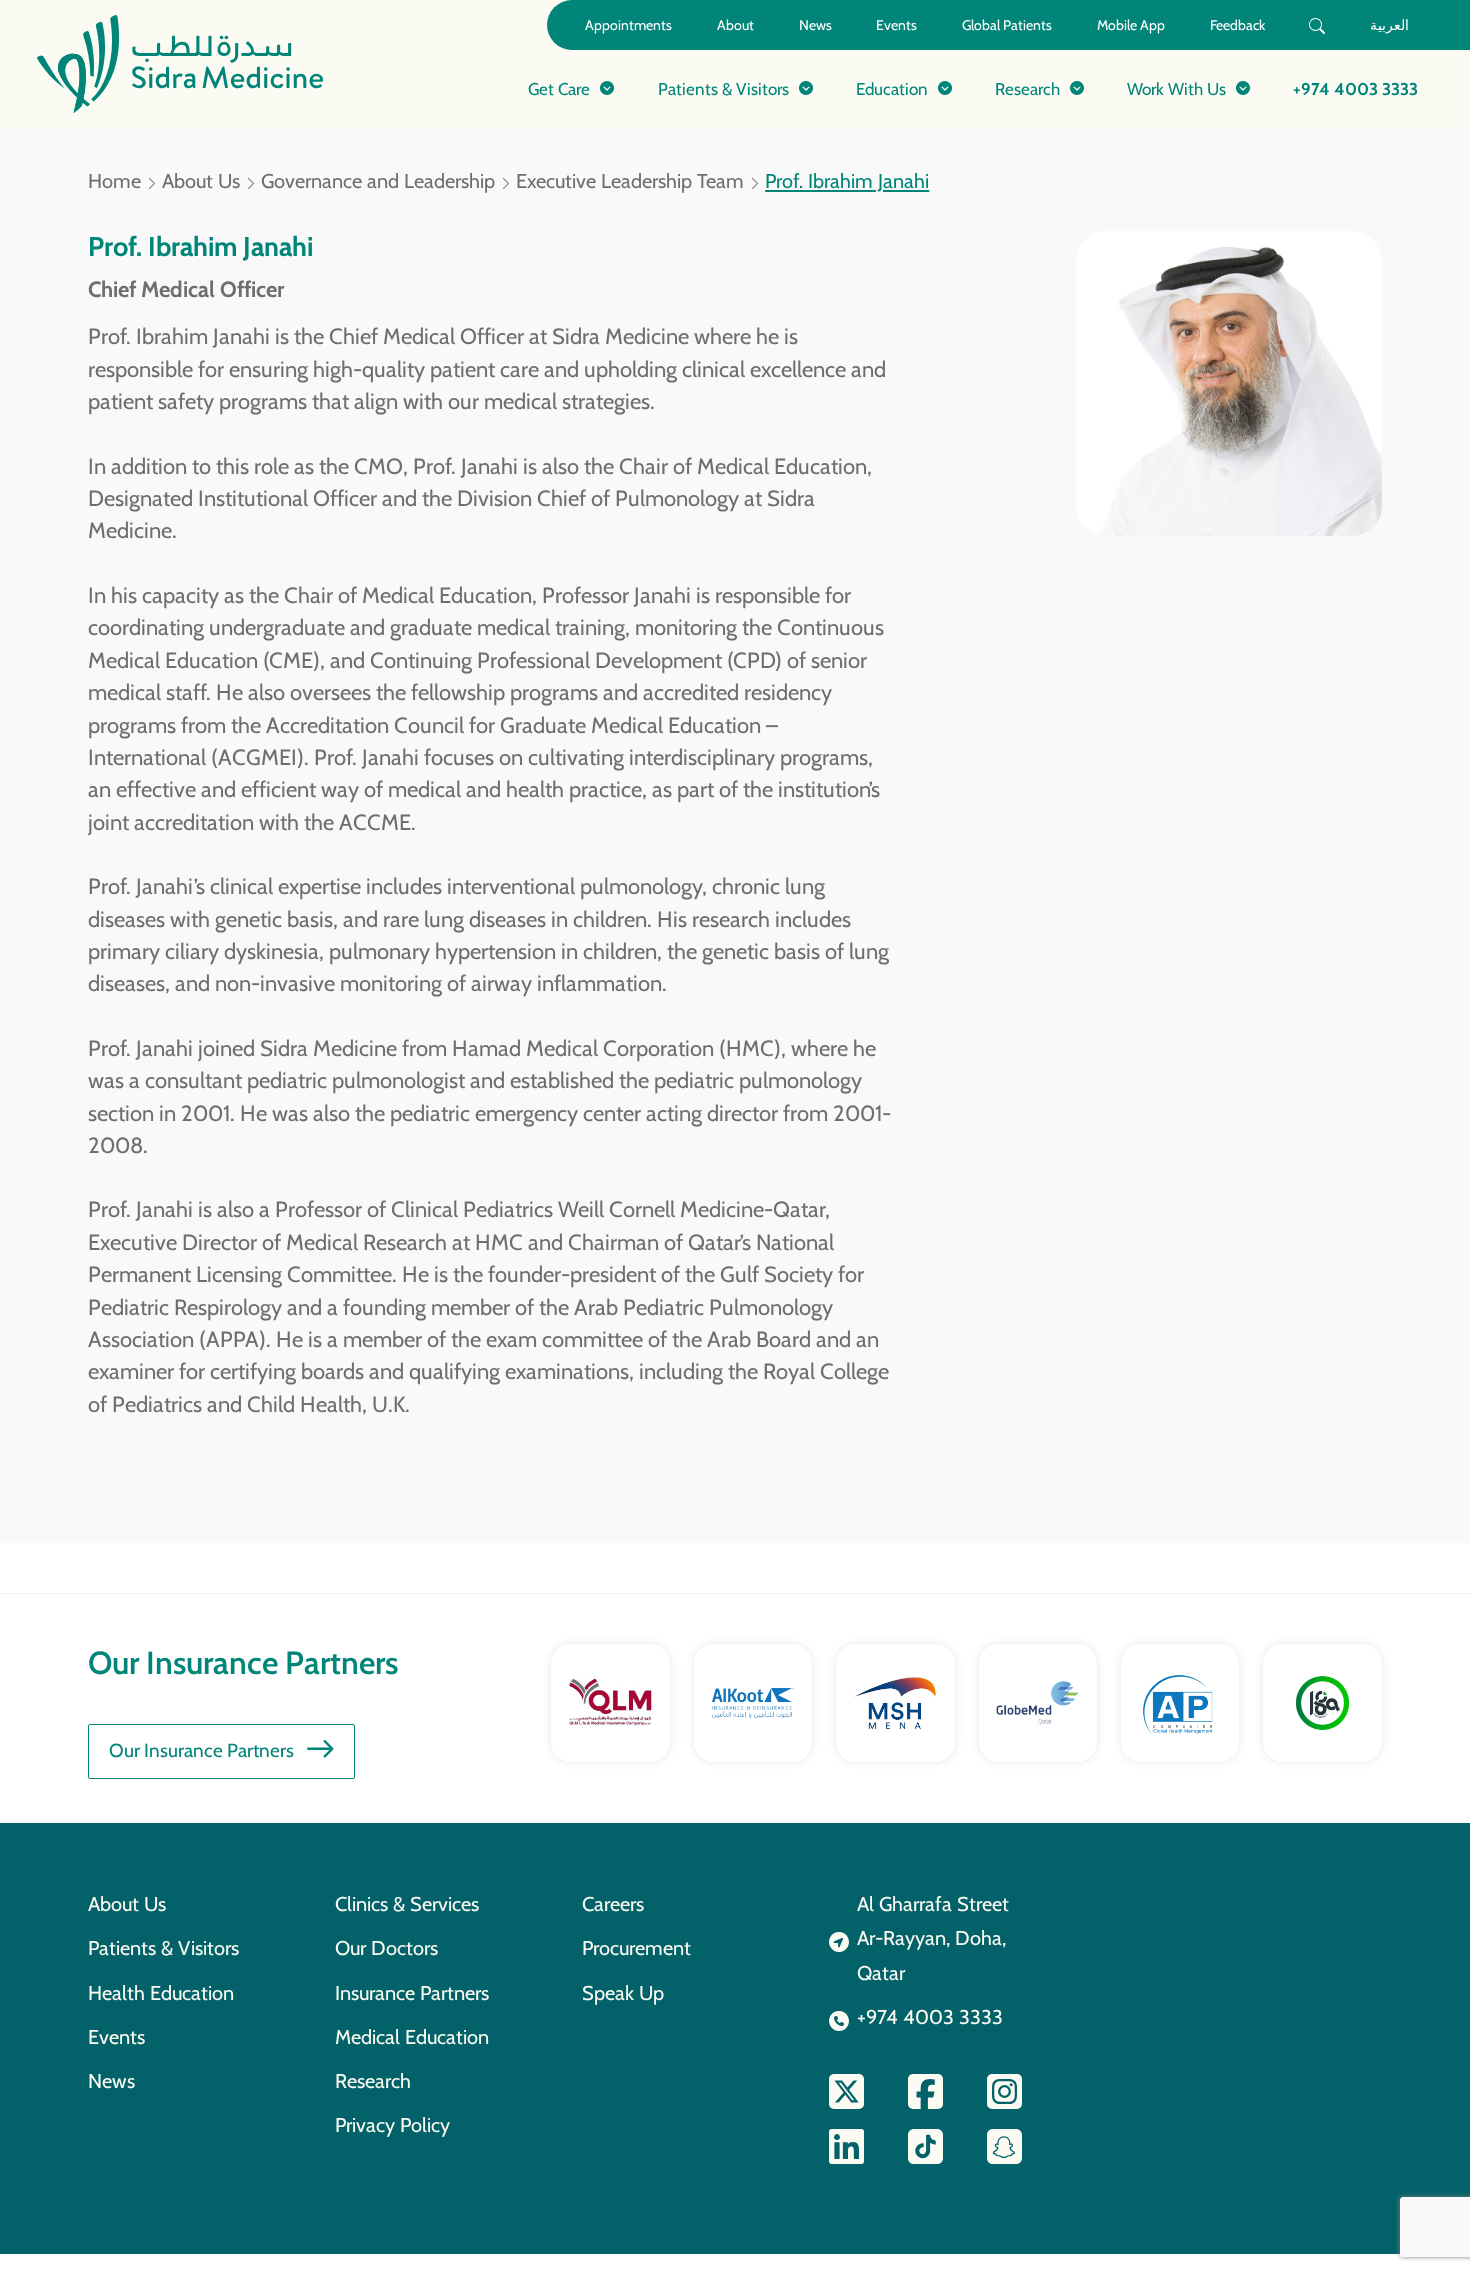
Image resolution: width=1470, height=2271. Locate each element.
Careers (613, 1904)
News (815, 25)
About (735, 25)
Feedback (1237, 25)
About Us (201, 181)
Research (373, 2081)
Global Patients (1007, 25)
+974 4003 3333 (1355, 88)
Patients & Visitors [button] (723, 88)
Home (114, 181)
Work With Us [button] (1176, 88)
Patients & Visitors (163, 1948)
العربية (1389, 25)
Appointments (628, 25)
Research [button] (1027, 88)
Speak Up (623, 1993)
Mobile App (1131, 25)
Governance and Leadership (378, 181)
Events (896, 25)
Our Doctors (386, 1948)
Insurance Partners (412, 1993)
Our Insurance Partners (201, 1750)
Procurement (636, 1948)
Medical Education (412, 2037)
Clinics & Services (407, 1904)
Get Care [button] (559, 88)
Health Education (161, 1993)
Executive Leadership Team (630, 181)
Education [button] (892, 88)
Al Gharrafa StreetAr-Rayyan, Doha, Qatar (933, 1938)
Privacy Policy (392, 2125)
